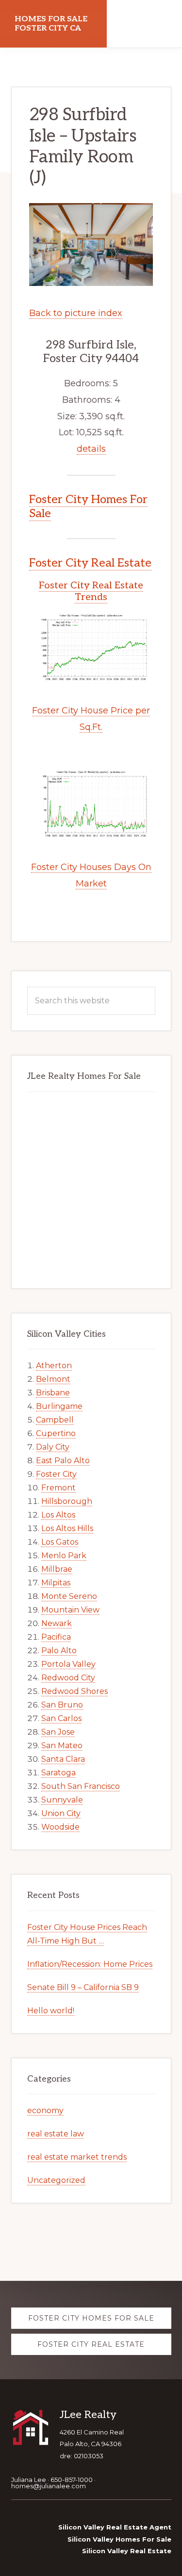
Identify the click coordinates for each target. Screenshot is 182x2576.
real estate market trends (77, 2157)
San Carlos (61, 1718)
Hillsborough (67, 1501)
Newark (57, 1623)
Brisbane (53, 1393)
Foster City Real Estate (90, 563)
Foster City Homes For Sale (88, 506)
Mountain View (70, 1610)
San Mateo (62, 1746)
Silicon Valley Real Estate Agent (115, 2527)
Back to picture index (76, 313)
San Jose (58, 1732)
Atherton (54, 1366)
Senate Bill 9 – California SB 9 (83, 1987)
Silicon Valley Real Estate (127, 2551)
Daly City (53, 1447)
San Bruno (62, 1705)
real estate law (56, 2134)
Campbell (55, 1420)
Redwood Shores (74, 1691)
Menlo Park (64, 1556)
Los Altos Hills (67, 1528)
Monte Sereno (69, 1596)
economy (45, 2110)
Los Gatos (60, 1542)
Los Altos (58, 1515)
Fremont (58, 1488)
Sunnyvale (62, 1800)
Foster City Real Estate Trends (91, 591)
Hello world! (51, 2011)
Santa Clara (63, 1759)
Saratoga (58, 1773)
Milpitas (56, 1583)
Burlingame (59, 1406)
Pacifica (56, 1637)
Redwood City (68, 1678)
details (91, 449)
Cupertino (56, 1433)
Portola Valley (68, 1664)
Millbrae (57, 1569)
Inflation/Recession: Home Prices (90, 1964)
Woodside (60, 1827)
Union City (61, 1813)
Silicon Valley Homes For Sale (119, 2539)
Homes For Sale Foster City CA (51, 24)
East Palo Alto (63, 1461)
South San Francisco (81, 1786)
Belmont (53, 1379)
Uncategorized (56, 2180)
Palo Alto (59, 1651)
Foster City (56, 1474)
